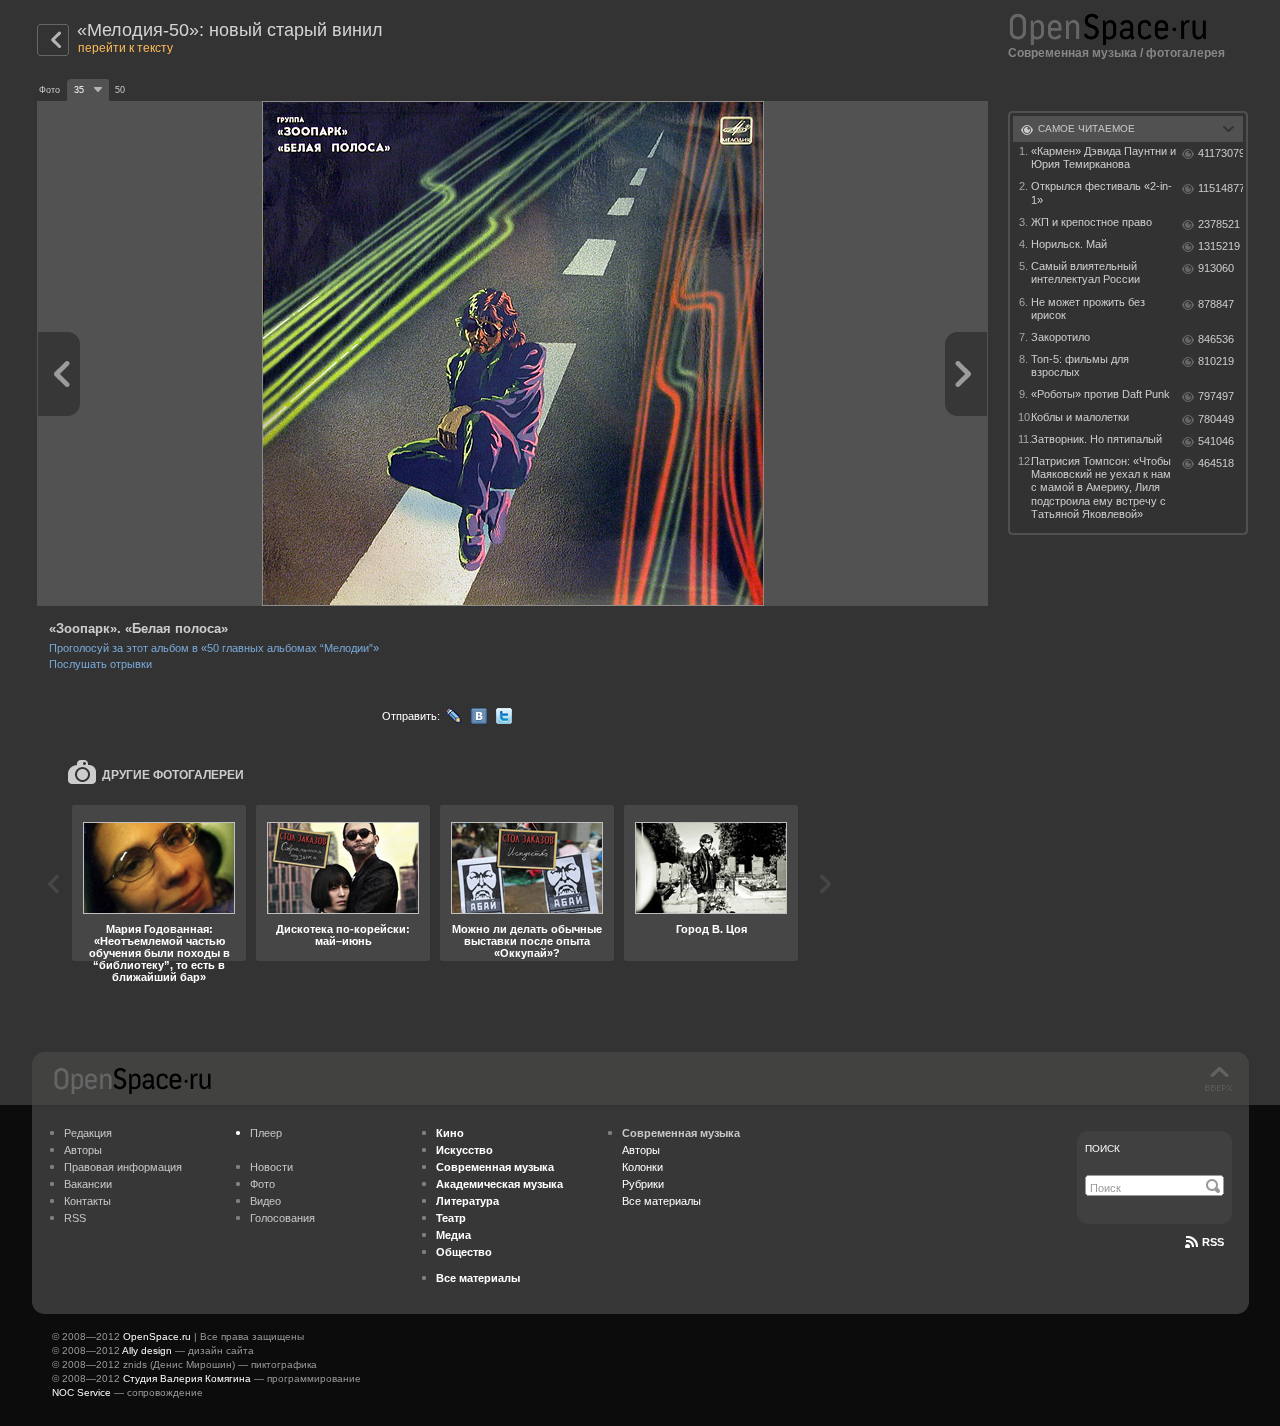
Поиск (1102, 1148)
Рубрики (643, 1184)
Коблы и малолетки (1080, 417)
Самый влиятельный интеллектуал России (1085, 272)
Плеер (266, 1133)
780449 (1216, 419)
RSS (75, 1218)
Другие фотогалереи (173, 775)
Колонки (642, 1167)
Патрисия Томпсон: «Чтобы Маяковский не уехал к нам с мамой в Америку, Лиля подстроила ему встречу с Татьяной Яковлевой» (1101, 487)
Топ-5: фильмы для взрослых (1080, 365)
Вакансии (88, 1184)
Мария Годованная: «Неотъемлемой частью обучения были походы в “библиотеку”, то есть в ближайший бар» (159, 953)
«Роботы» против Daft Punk (1100, 394)
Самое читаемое (1086, 128)
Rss (1213, 1242)
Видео (265, 1201)
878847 (1216, 304)
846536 (1216, 339)
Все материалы (661, 1201)
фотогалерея (1185, 53)
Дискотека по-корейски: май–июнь (343, 935)
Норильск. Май (1069, 244)
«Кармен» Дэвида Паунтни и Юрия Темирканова (1103, 157)
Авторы (83, 1150)
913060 (1216, 268)
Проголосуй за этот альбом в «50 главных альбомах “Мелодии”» (214, 648)
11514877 (1220, 188)
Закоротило (1060, 337)
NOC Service (81, 1392)
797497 (1216, 396)
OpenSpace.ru (157, 1336)
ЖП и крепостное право (1091, 222)
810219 (1216, 361)
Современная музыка (1072, 53)
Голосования (282, 1218)
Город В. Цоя (711, 929)
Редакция (88, 1133)
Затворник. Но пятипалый (1096, 439)
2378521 (1219, 224)
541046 (1216, 441)
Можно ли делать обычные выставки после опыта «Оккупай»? (527, 941)
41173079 (1220, 153)
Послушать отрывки (100, 664)
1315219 (1219, 246)
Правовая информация (123, 1167)
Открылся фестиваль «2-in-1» (1101, 192)
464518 (1216, 463)
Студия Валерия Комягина (187, 1378)
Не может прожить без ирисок (1088, 308)
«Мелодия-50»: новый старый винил (230, 30)
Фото (262, 1184)
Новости (271, 1167)
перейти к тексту (125, 48)
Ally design (147, 1350)
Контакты (87, 1201)
